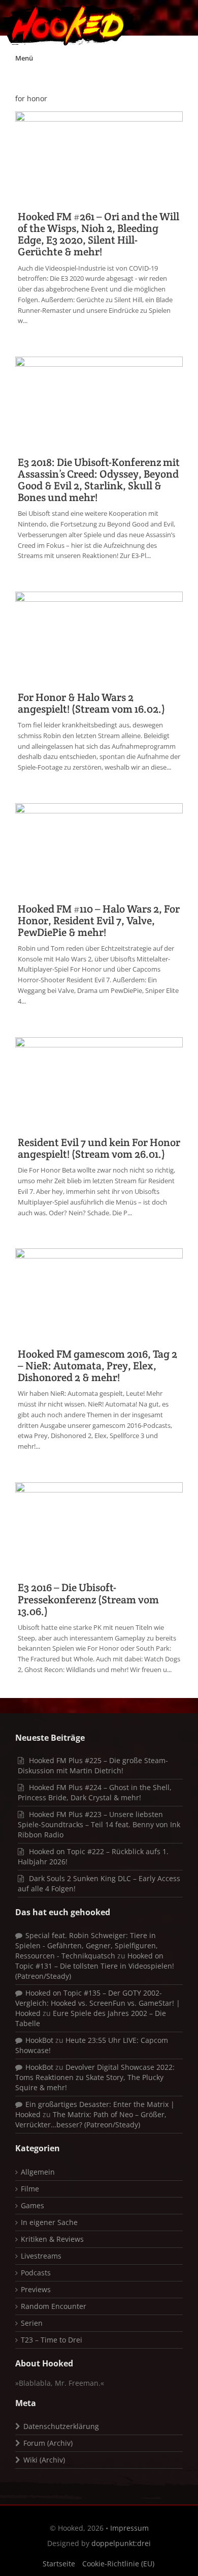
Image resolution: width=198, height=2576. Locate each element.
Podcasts (36, 2273)
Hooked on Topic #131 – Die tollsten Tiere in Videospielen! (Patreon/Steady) (95, 1966)
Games (32, 2205)
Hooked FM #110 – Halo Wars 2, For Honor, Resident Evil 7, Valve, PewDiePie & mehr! (99, 920)
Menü (24, 58)
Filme (30, 2189)
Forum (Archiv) (48, 2443)
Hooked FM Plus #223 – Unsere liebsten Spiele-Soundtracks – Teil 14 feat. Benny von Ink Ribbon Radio (99, 1824)
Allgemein (38, 2172)
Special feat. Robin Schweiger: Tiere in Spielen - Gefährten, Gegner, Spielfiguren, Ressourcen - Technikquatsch (87, 1945)
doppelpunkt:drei (121, 2543)
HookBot (39, 2040)
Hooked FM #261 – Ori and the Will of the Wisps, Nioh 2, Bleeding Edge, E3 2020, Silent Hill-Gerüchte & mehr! (98, 234)
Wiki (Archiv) (44, 2460)
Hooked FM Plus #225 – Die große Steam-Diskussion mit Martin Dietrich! (93, 1765)
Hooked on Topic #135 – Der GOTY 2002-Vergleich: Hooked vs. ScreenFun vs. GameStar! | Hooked (98, 2003)
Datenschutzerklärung (61, 2426)
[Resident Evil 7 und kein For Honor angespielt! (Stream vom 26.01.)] (99, 1082)
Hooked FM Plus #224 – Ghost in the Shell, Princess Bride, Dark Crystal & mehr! (95, 1792)
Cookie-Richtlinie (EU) (118, 2564)
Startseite (59, 2564)
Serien (32, 2323)
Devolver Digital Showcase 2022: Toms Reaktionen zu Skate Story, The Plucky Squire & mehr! (95, 2077)
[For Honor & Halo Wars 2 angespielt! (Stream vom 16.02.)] (99, 637)
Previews (36, 2289)
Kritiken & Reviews (52, 2239)
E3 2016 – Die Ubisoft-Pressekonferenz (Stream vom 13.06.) (88, 1599)
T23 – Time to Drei (52, 2340)
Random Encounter (54, 2306)
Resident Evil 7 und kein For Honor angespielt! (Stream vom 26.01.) (99, 1148)
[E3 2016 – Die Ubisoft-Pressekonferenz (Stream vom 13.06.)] (99, 1527)
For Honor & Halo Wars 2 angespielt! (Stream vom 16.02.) (91, 703)
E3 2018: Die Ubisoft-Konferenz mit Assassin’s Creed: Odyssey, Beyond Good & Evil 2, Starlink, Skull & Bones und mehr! (99, 480)
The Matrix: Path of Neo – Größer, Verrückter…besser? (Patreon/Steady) (91, 2119)
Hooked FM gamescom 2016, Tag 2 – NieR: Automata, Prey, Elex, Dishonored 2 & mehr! (97, 1366)
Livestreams (41, 2256)
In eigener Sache (49, 2222)
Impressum (129, 2528)
